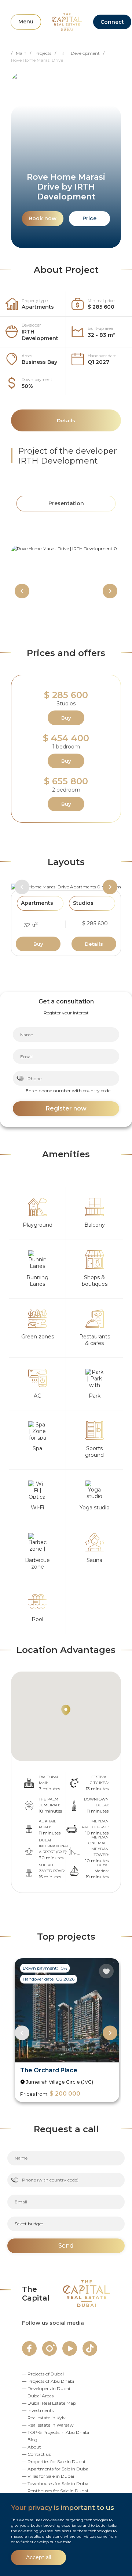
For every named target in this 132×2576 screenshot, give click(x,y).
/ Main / (23, 53)
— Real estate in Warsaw (48, 2425)
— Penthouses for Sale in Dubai (55, 2491)
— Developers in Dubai (46, 2388)
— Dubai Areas (38, 2396)
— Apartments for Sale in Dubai (56, 2469)
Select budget (29, 2224)
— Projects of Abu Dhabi (48, 2381)
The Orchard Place (49, 2070)
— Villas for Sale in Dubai (48, 2476)
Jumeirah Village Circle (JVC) (60, 2082)
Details (94, 944)
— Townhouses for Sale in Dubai (56, 2483)
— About (32, 2447)
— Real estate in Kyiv (44, 2418)
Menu (26, 22)
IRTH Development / (84, 53)
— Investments (38, 2410)
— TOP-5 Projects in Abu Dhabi (56, 2432)
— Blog (30, 2440)
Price (89, 218)
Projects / (47, 53)
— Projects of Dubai (43, 2374)
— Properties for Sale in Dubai (54, 2461)
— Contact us (36, 2454)
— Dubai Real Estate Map (49, 2403)
